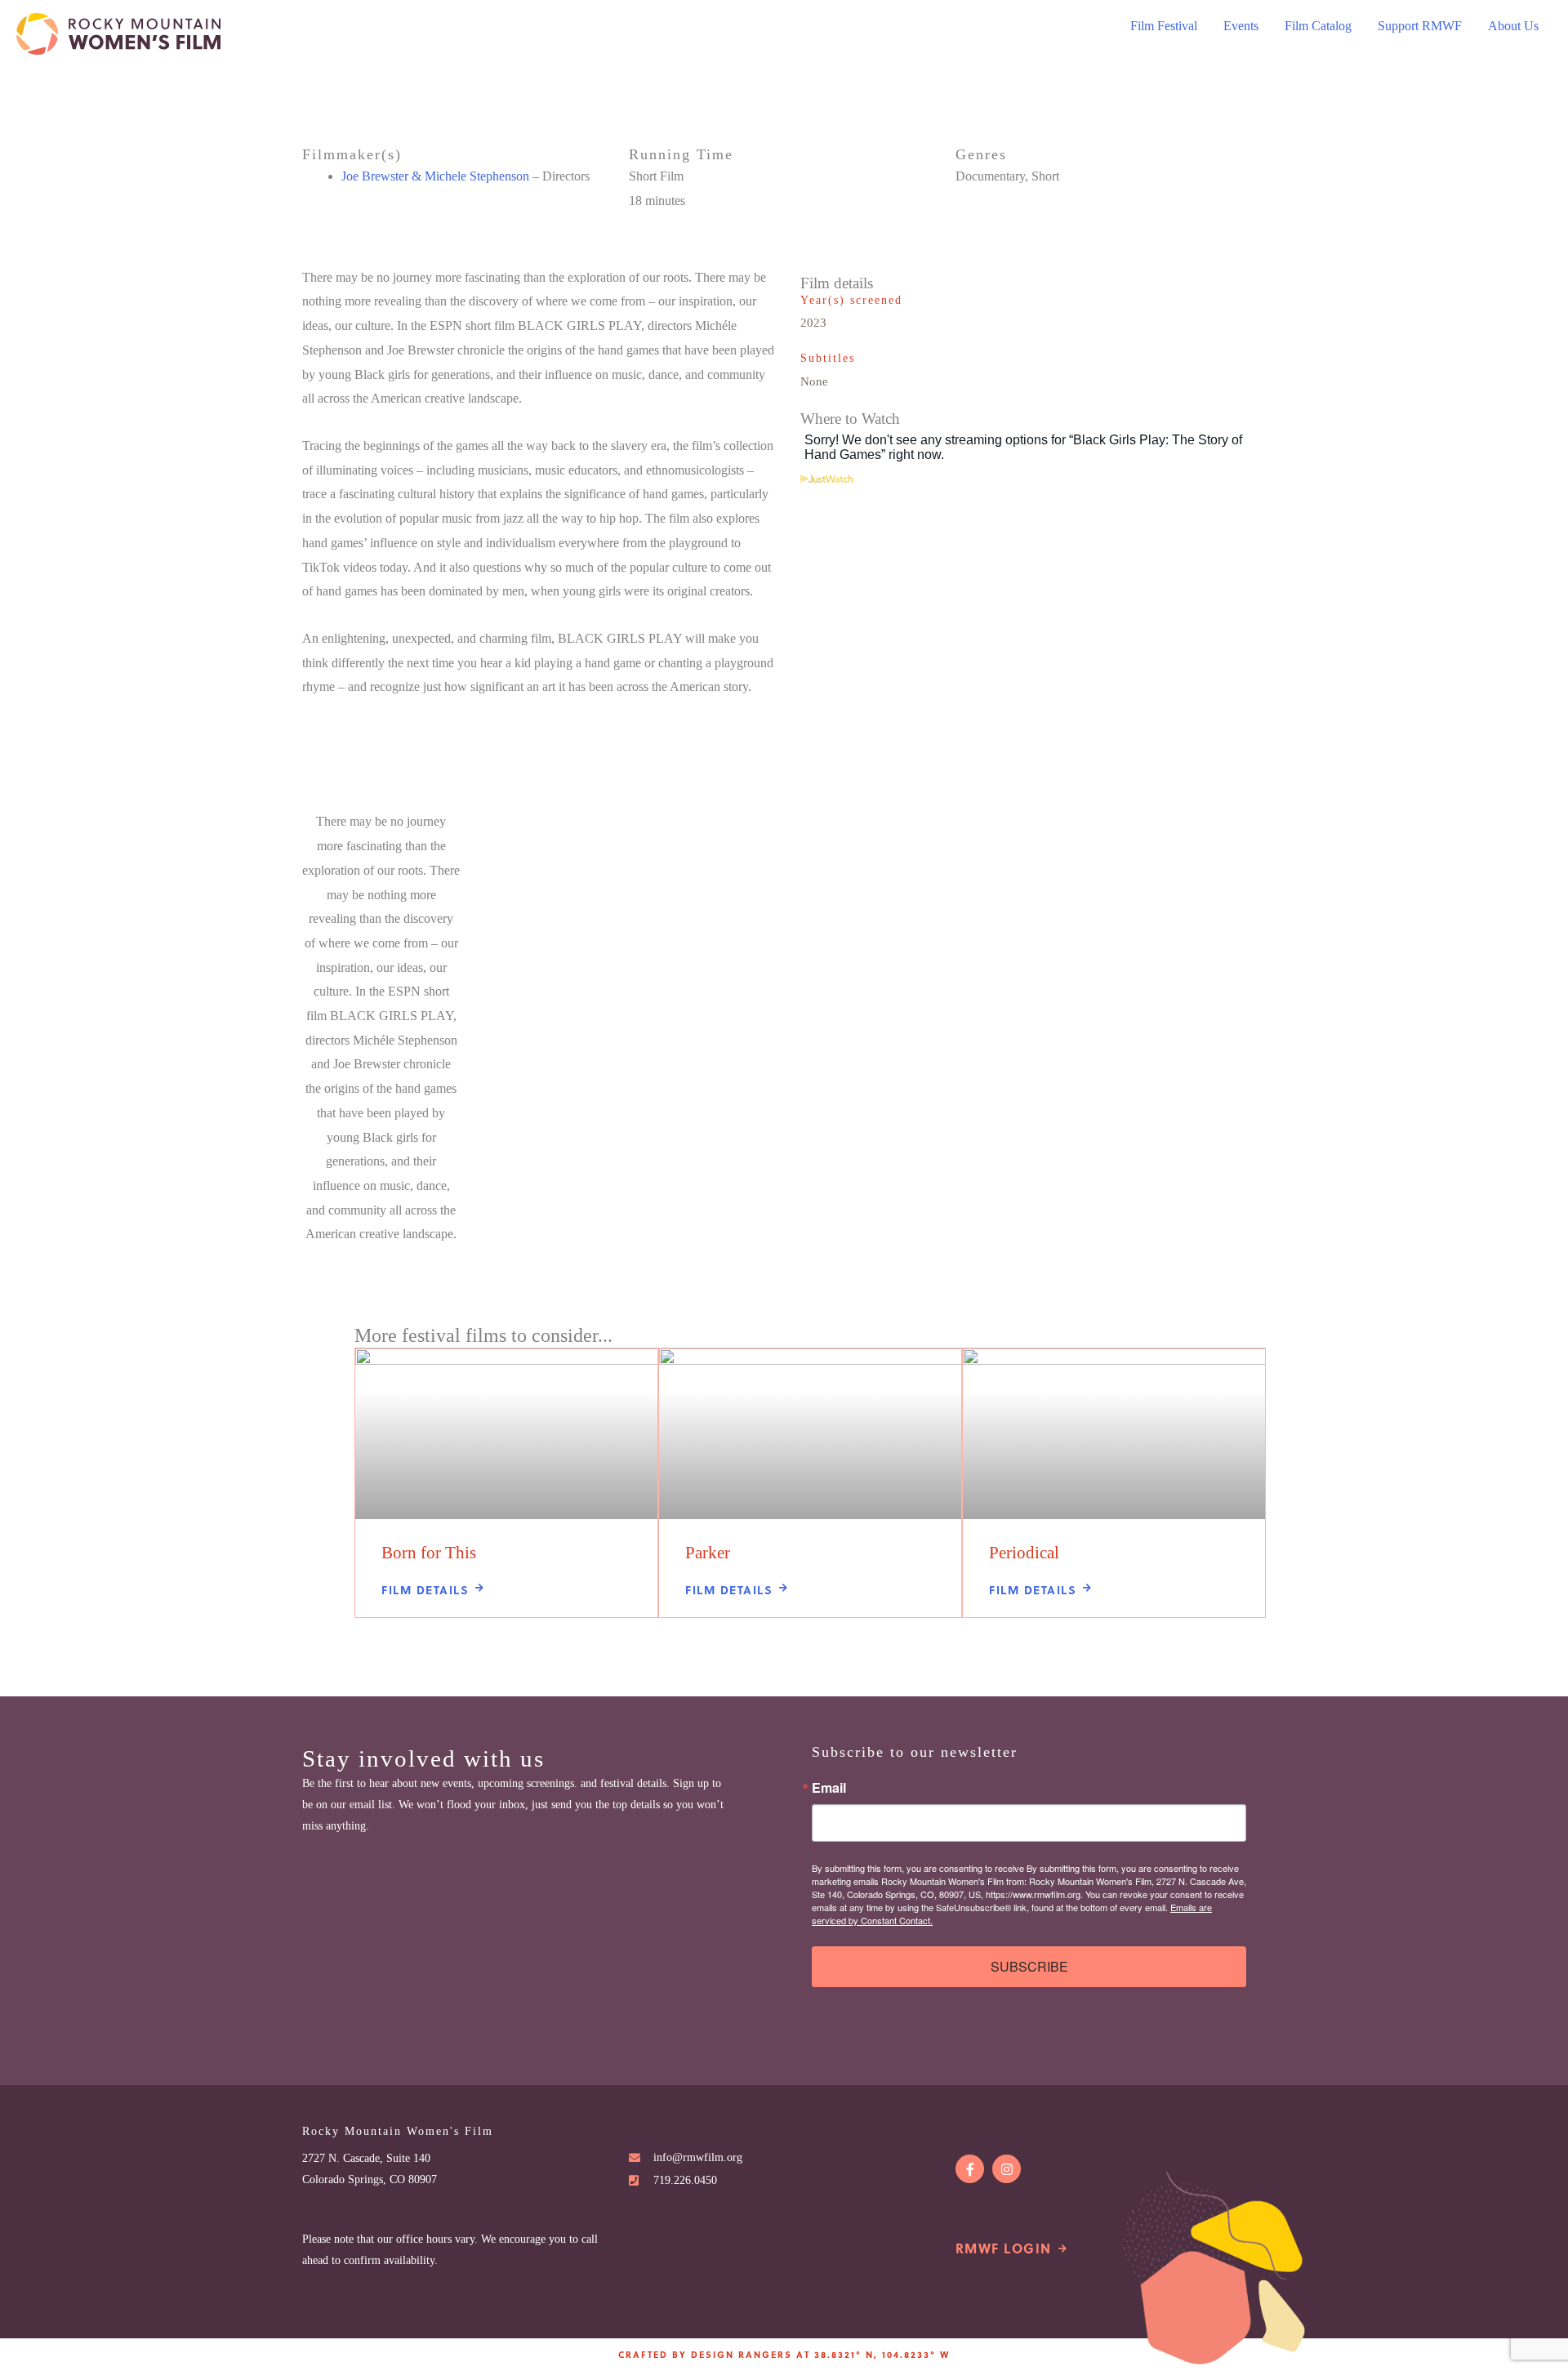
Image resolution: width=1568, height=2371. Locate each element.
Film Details (425, 1590)
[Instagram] (1007, 2169)
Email (829, 1788)
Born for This (429, 1553)
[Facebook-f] (970, 2169)
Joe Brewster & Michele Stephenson (435, 176)
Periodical (1024, 1553)
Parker (708, 1553)
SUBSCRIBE (1029, 1966)
